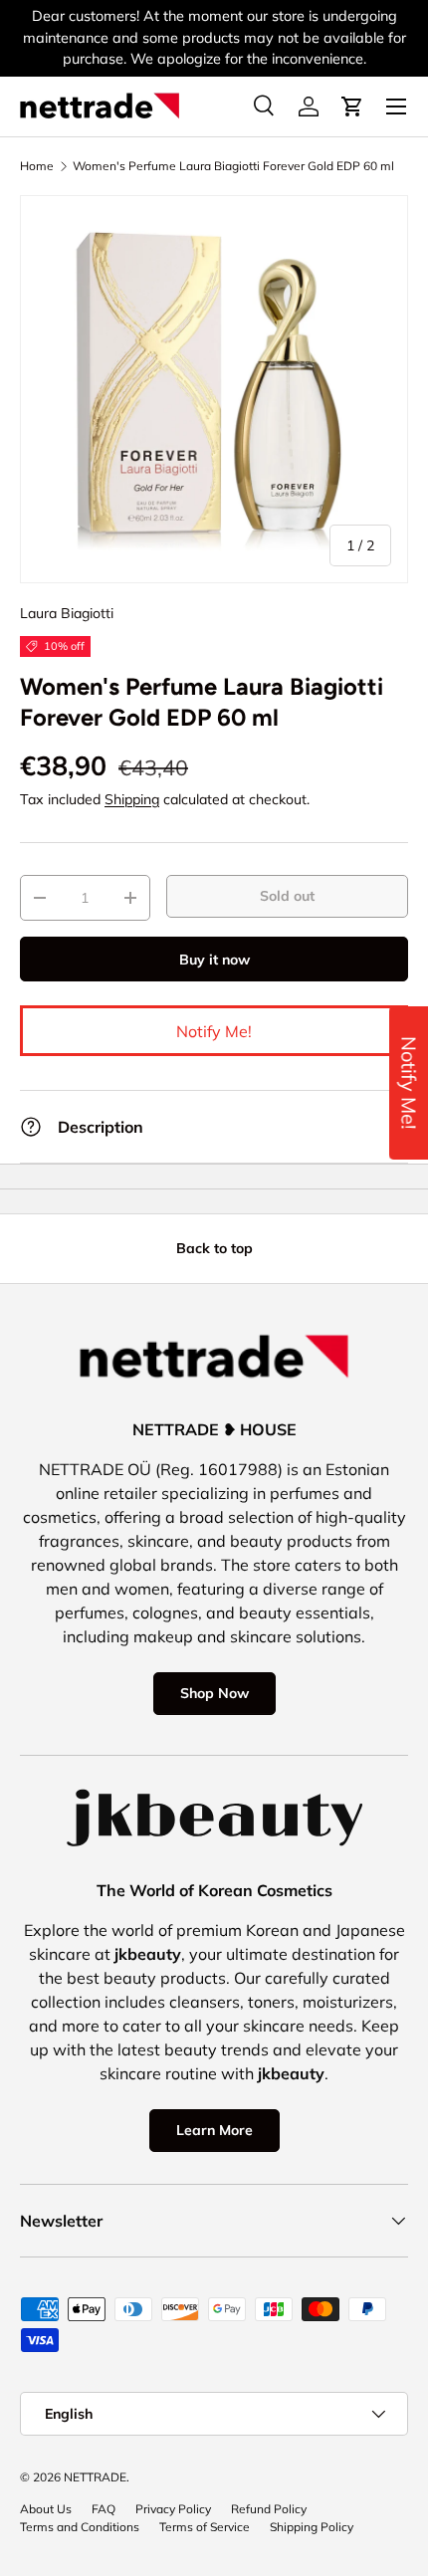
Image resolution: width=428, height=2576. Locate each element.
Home (37, 166)
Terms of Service (205, 2527)
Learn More (214, 2130)
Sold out (287, 896)
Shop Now (214, 1693)
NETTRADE (95, 2477)
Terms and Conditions (80, 2527)
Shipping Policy (312, 2527)
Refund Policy (269, 2509)
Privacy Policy (173, 2509)
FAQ (104, 2509)
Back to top (214, 1248)
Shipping (132, 799)
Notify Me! (214, 1031)
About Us (46, 2509)
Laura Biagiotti (67, 613)
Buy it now (214, 960)
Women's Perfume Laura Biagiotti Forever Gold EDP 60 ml (233, 166)
